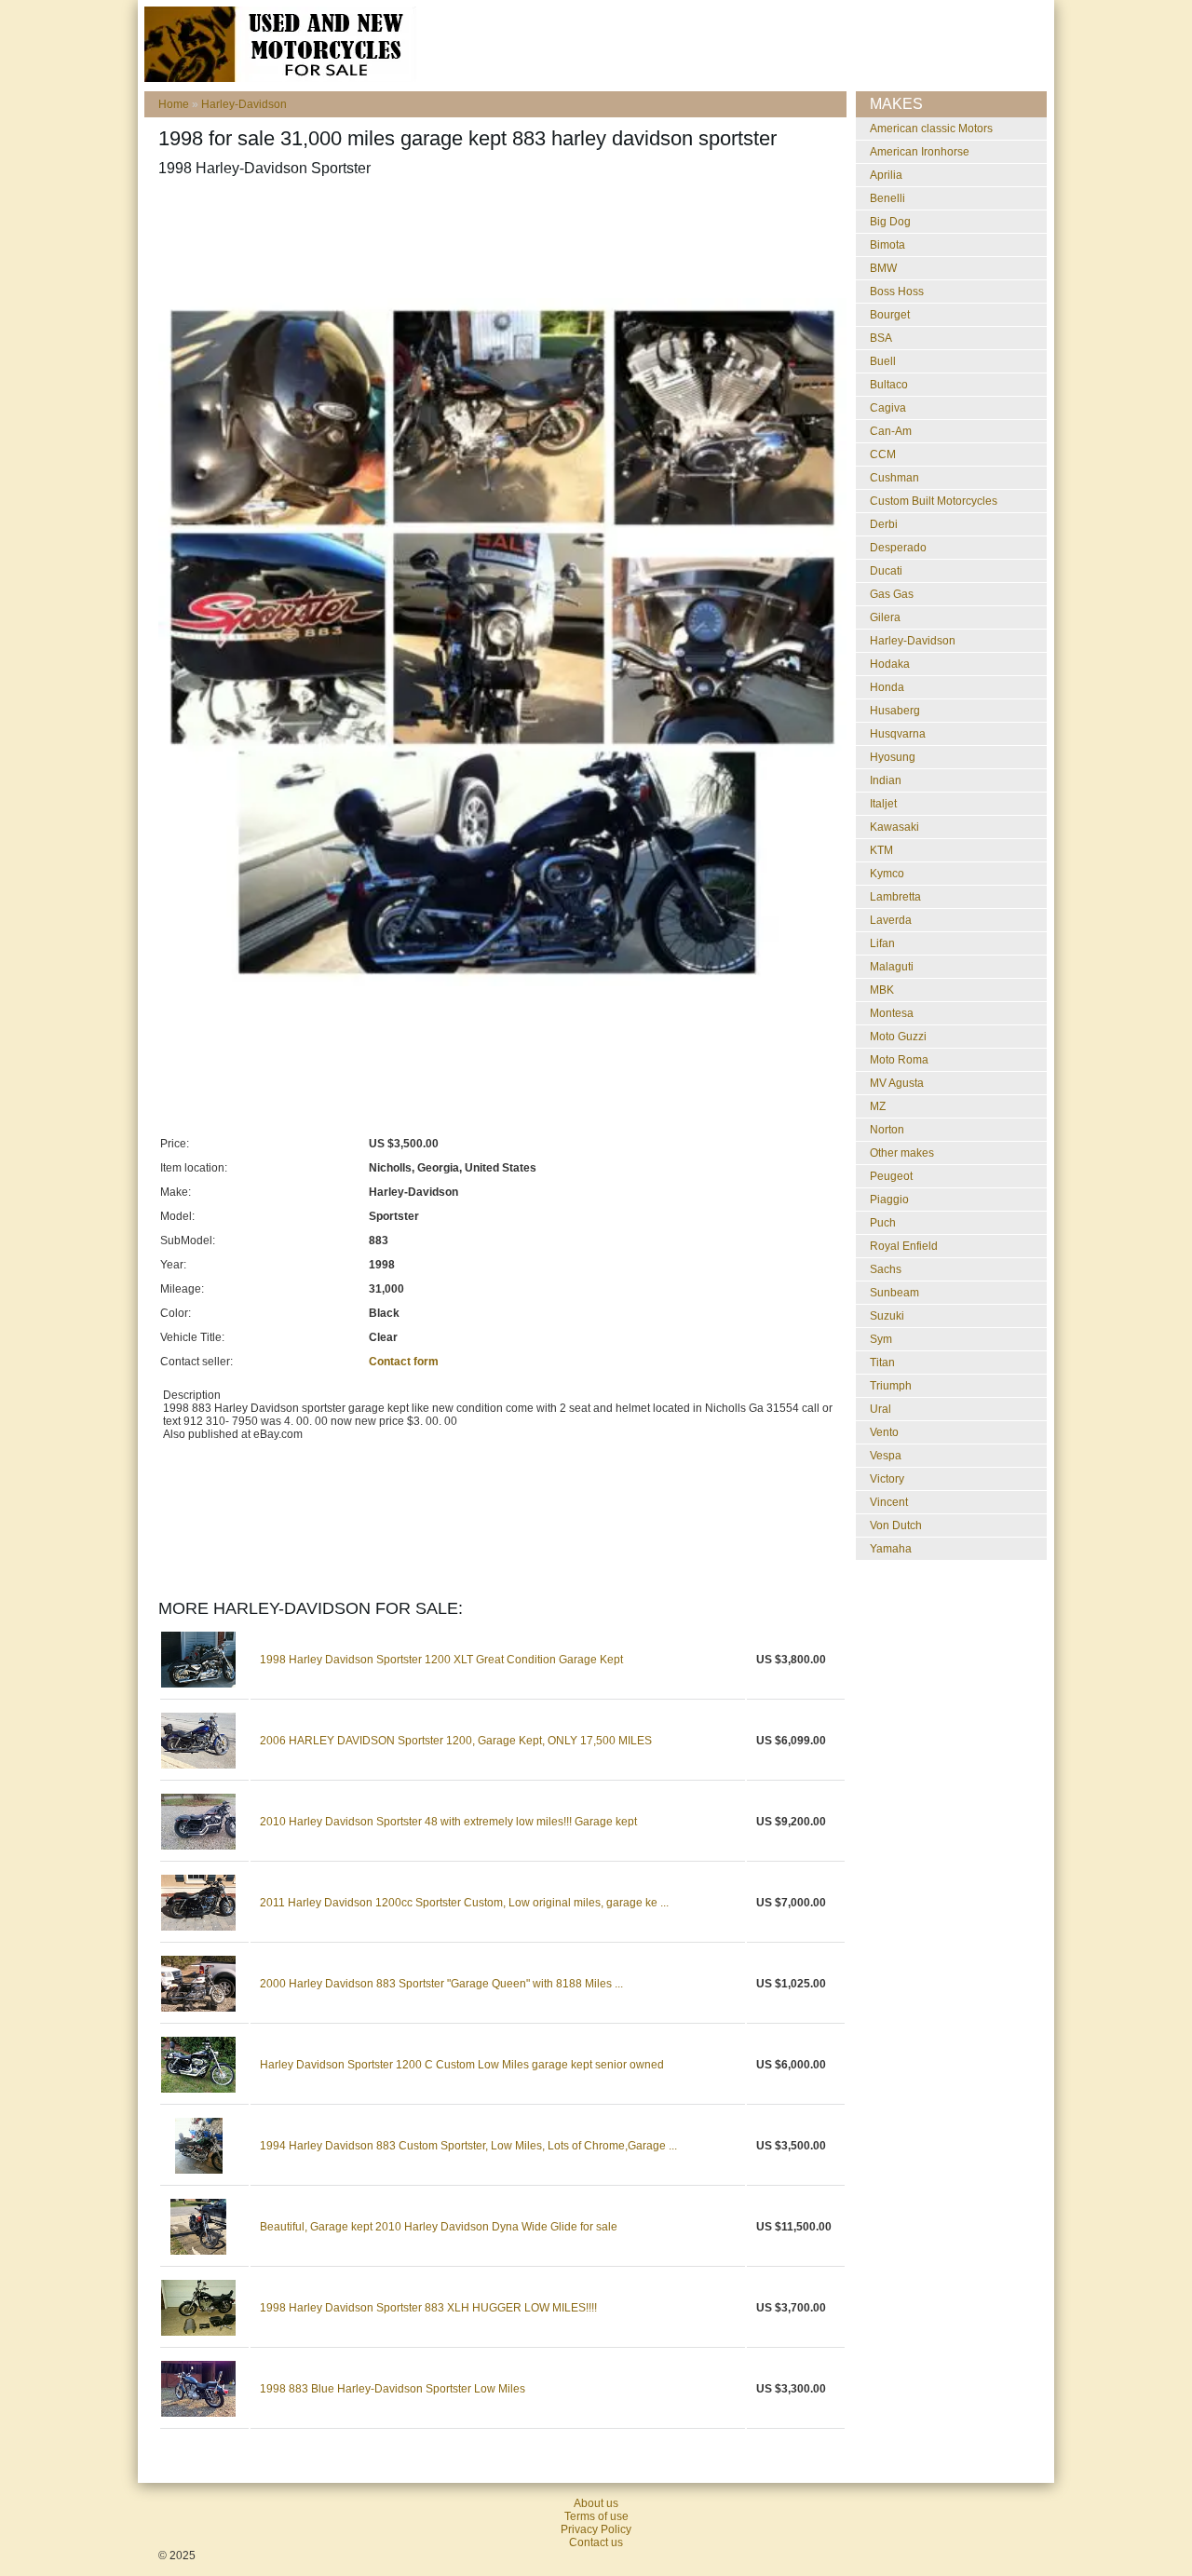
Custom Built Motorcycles (934, 501)
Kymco (887, 874)
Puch (883, 1223)
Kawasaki (894, 827)
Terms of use (596, 2516)
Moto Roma (899, 1060)
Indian (886, 780)
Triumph (891, 1386)
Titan (882, 1363)
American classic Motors (931, 129)
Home (174, 104)
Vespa (886, 1456)
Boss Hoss (897, 291)
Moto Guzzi (898, 1037)
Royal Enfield (904, 1246)
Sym (881, 1339)
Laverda (891, 920)
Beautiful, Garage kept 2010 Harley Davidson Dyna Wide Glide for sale (439, 2227)
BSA (881, 338)
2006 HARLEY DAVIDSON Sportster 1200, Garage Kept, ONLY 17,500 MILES (456, 1741)
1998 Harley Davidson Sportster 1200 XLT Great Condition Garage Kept (441, 1660)
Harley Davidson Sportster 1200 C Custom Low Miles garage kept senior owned (462, 2065)
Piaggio (889, 1200)
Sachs (886, 1269)
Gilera (885, 617)
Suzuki (887, 1316)
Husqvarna (898, 734)
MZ (878, 1106)
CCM (883, 454)
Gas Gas (892, 594)
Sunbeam (894, 1293)
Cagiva (888, 408)
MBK (882, 990)
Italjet (883, 804)
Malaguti (892, 967)
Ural (880, 1409)
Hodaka (890, 664)
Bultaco (889, 385)
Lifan (882, 943)
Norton (887, 1130)
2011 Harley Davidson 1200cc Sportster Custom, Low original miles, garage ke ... (464, 1903)
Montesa (892, 1013)
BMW (883, 268)
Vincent (889, 1502)
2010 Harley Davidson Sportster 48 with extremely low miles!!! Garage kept (448, 1822)
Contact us (596, 2542)
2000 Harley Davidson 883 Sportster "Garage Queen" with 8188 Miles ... (441, 1984)
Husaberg (895, 711)
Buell (883, 361)
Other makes (902, 1153)
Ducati (886, 571)
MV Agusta (897, 1083)
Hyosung (893, 757)
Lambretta (895, 897)
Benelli (887, 198)
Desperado (898, 548)
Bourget (890, 315)
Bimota (887, 245)
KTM (881, 850)
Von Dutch (896, 1525)
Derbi (884, 524)
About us (596, 2503)
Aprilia (886, 175)
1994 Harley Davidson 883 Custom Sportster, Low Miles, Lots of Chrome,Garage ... (468, 2146)
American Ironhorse (920, 152)
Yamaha (891, 1549)
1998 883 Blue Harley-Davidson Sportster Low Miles (393, 2389)
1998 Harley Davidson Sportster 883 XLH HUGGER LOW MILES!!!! (428, 2308)
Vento (884, 1432)
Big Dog (890, 222)
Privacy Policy (596, 2529)
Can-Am (891, 431)
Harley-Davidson (244, 104)
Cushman (894, 478)
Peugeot (891, 1176)
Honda (887, 687)
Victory (887, 1479)
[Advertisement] (497, 237)
